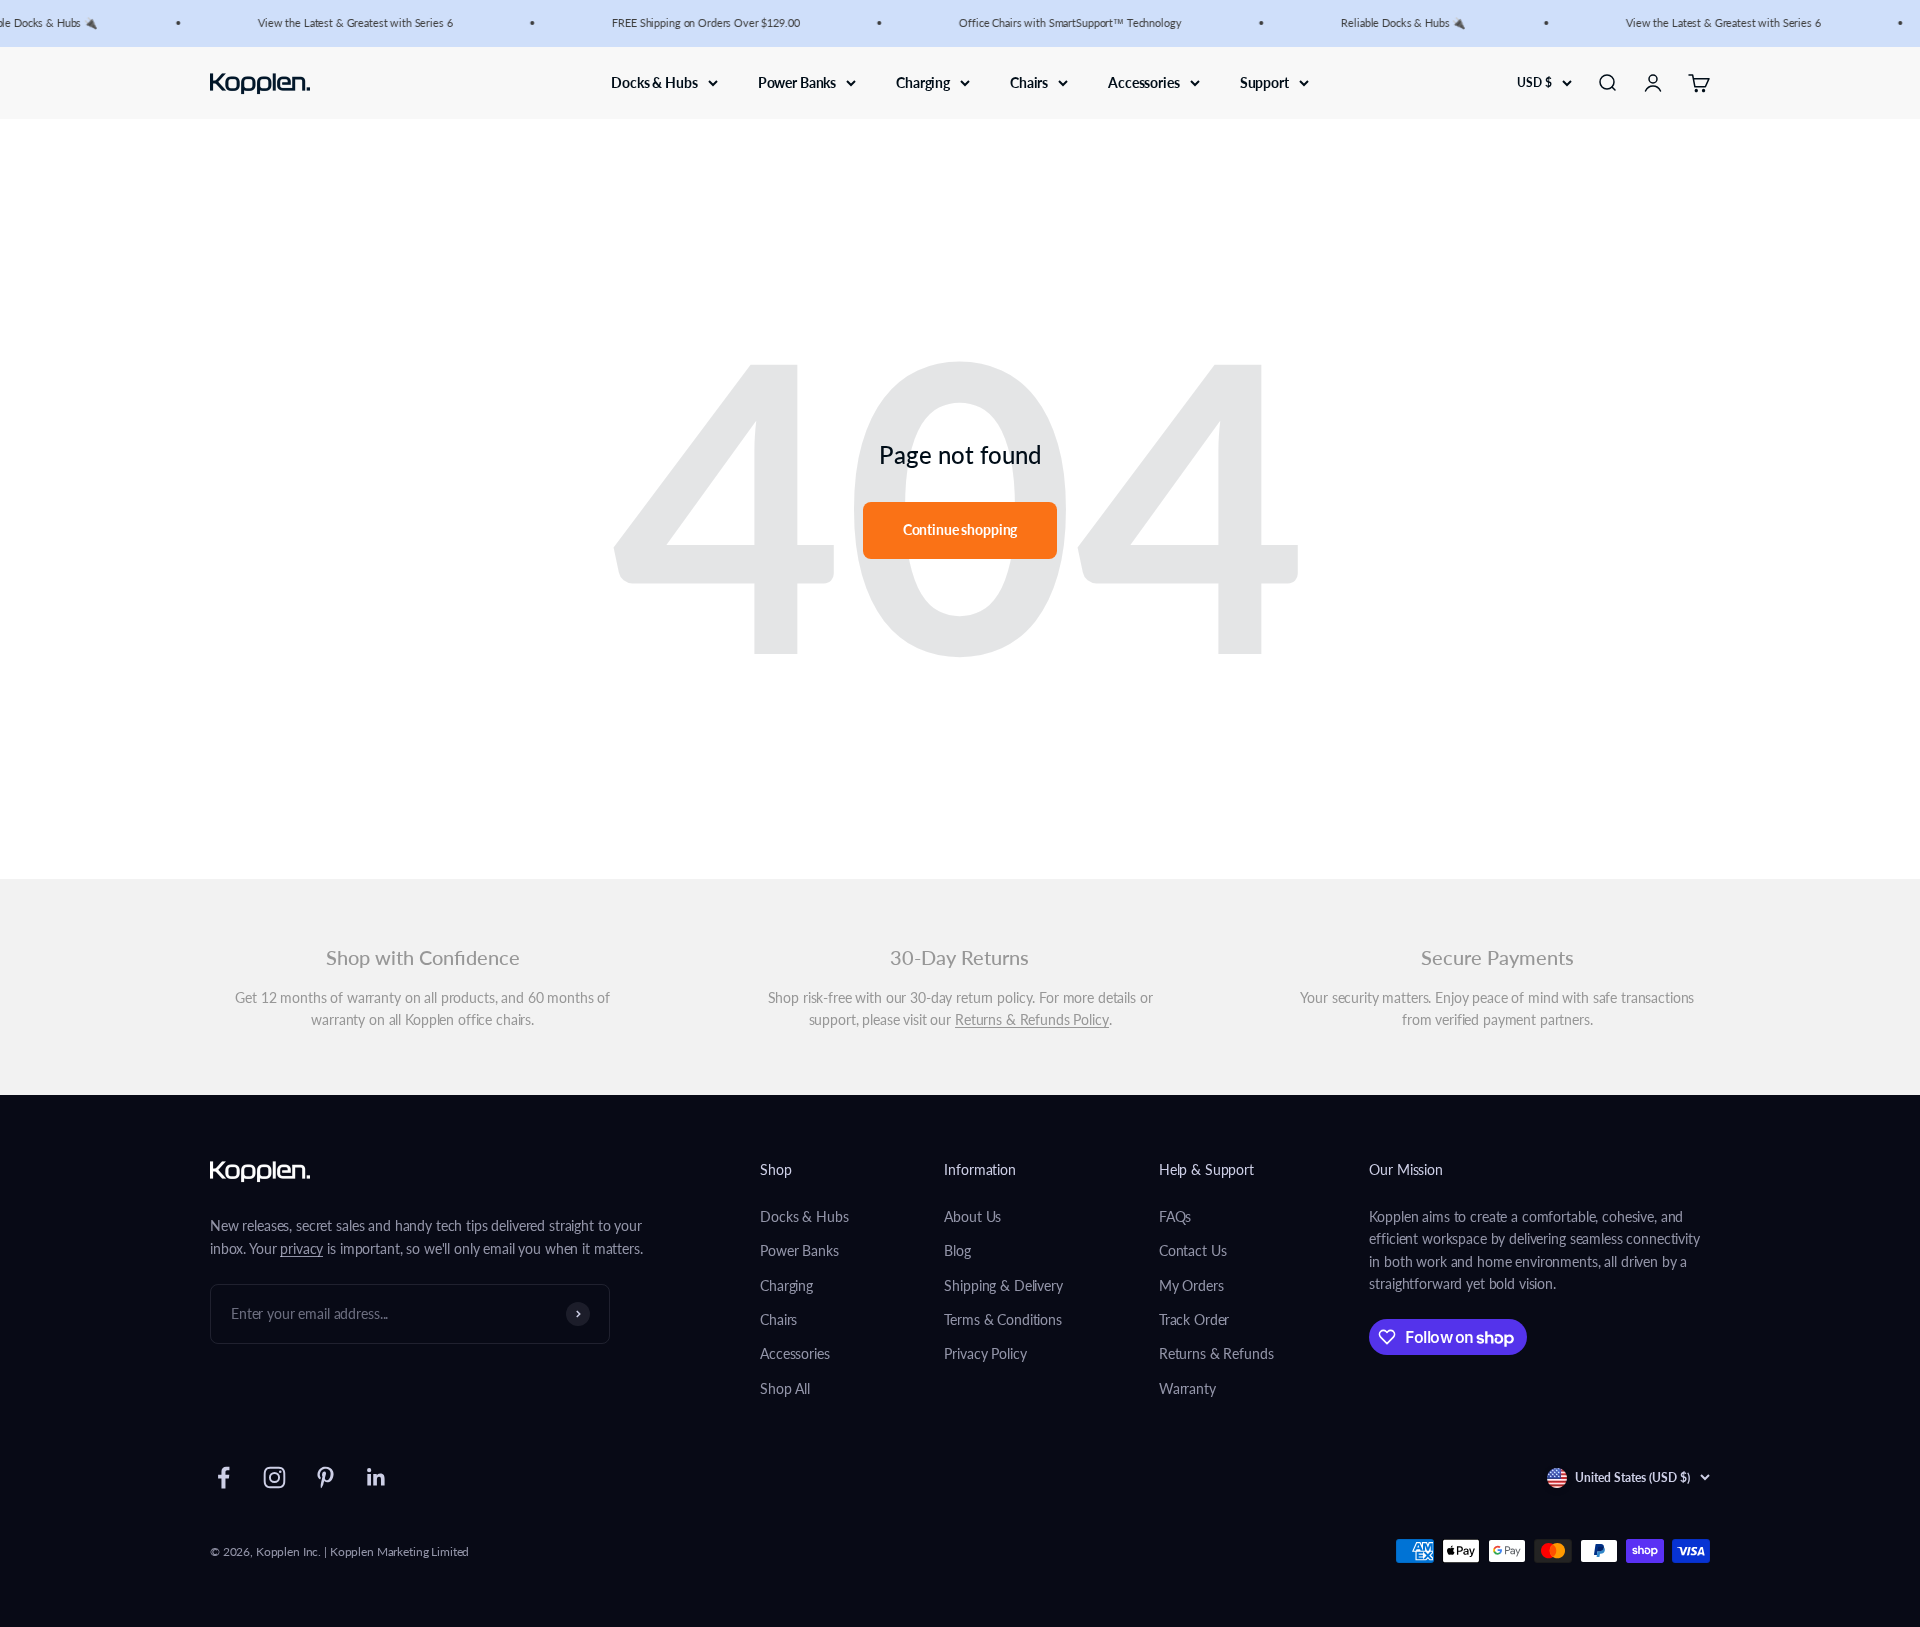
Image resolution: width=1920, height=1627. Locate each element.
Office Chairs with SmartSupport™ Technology (1058, 22)
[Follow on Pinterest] (325, 1477)
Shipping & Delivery (1003, 1285)
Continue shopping (960, 529)
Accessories (1143, 81)
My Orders (1191, 1285)
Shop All (785, 1388)
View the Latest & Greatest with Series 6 (343, 22)
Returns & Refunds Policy (1032, 1019)
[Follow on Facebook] (223, 1477)
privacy (301, 1248)
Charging (923, 81)
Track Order (1194, 1319)
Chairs (1029, 81)
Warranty (1187, 1388)
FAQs (1175, 1216)
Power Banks (797, 81)
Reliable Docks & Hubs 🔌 (1391, 22)
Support (1264, 81)
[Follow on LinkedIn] (376, 1477)
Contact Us (1193, 1250)
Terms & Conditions (1002, 1319)
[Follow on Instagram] (274, 1477)
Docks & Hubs (654, 81)
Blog (957, 1250)
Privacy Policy (985, 1353)
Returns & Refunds (1216, 1353)
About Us (972, 1216)
